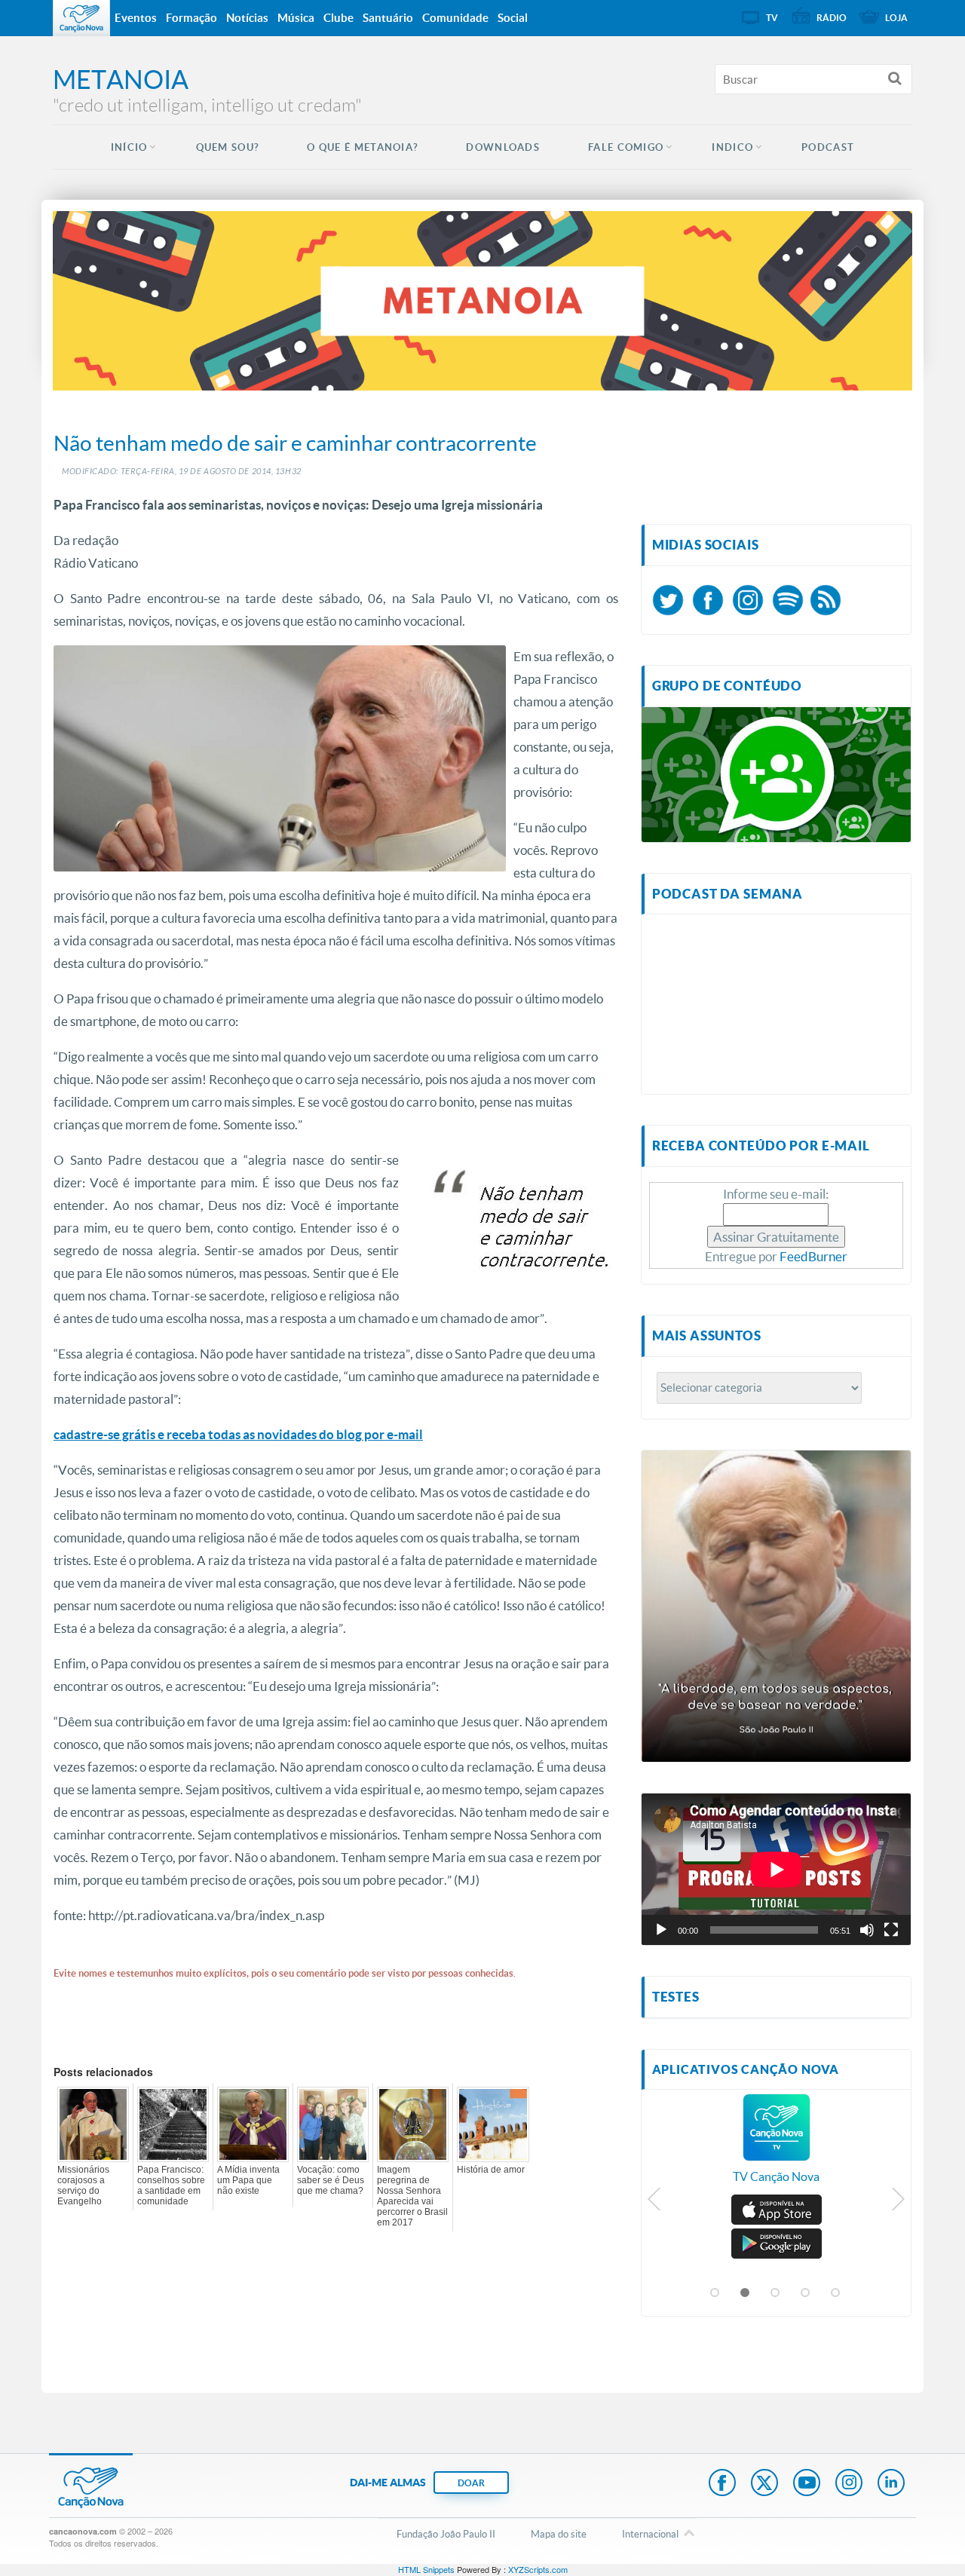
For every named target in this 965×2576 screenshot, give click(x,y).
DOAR (471, 2483)
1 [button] (715, 2293)
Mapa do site (559, 2534)
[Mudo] (867, 1930)
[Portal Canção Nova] (81, 18)
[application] (776, 1869)
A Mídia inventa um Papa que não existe (248, 2180)
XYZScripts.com (538, 2569)
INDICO (732, 147)
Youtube (807, 2484)
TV (772, 18)
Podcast (828, 147)
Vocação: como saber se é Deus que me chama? (331, 2180)
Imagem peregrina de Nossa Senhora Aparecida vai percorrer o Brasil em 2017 (412, 2196)
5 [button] (836, 2293)
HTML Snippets (426, 2569)
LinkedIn (891, 2484)
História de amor (491, 2170)
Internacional (650, 2534)
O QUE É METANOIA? (362, 147)
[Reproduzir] (661, 1930)
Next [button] (898, 2203)
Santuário (388, 18)
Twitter (764, 2484)
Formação (191, 18)
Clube (339, 18)
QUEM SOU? (228, 147)
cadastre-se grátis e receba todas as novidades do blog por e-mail (238, 1434)
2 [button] (746, 2293)
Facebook (722, 2484)
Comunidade (455, 18)
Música (296, 18)
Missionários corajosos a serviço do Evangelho (83, 2185)
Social (513, 18)
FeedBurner (813, 1256)
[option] (777, 2146)
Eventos (136, 18)
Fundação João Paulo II (446, 2534)
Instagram (849, 2484)
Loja (896, 18)
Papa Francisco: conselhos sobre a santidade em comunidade (171, 2185)
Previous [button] (655, 2203)
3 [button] (776, 2293)
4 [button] (806, 2293)
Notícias (247, 18)
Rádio (832, 18)
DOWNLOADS (503, 147)
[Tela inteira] (891, 1930)
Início (129, 147)
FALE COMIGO (626, 147)
